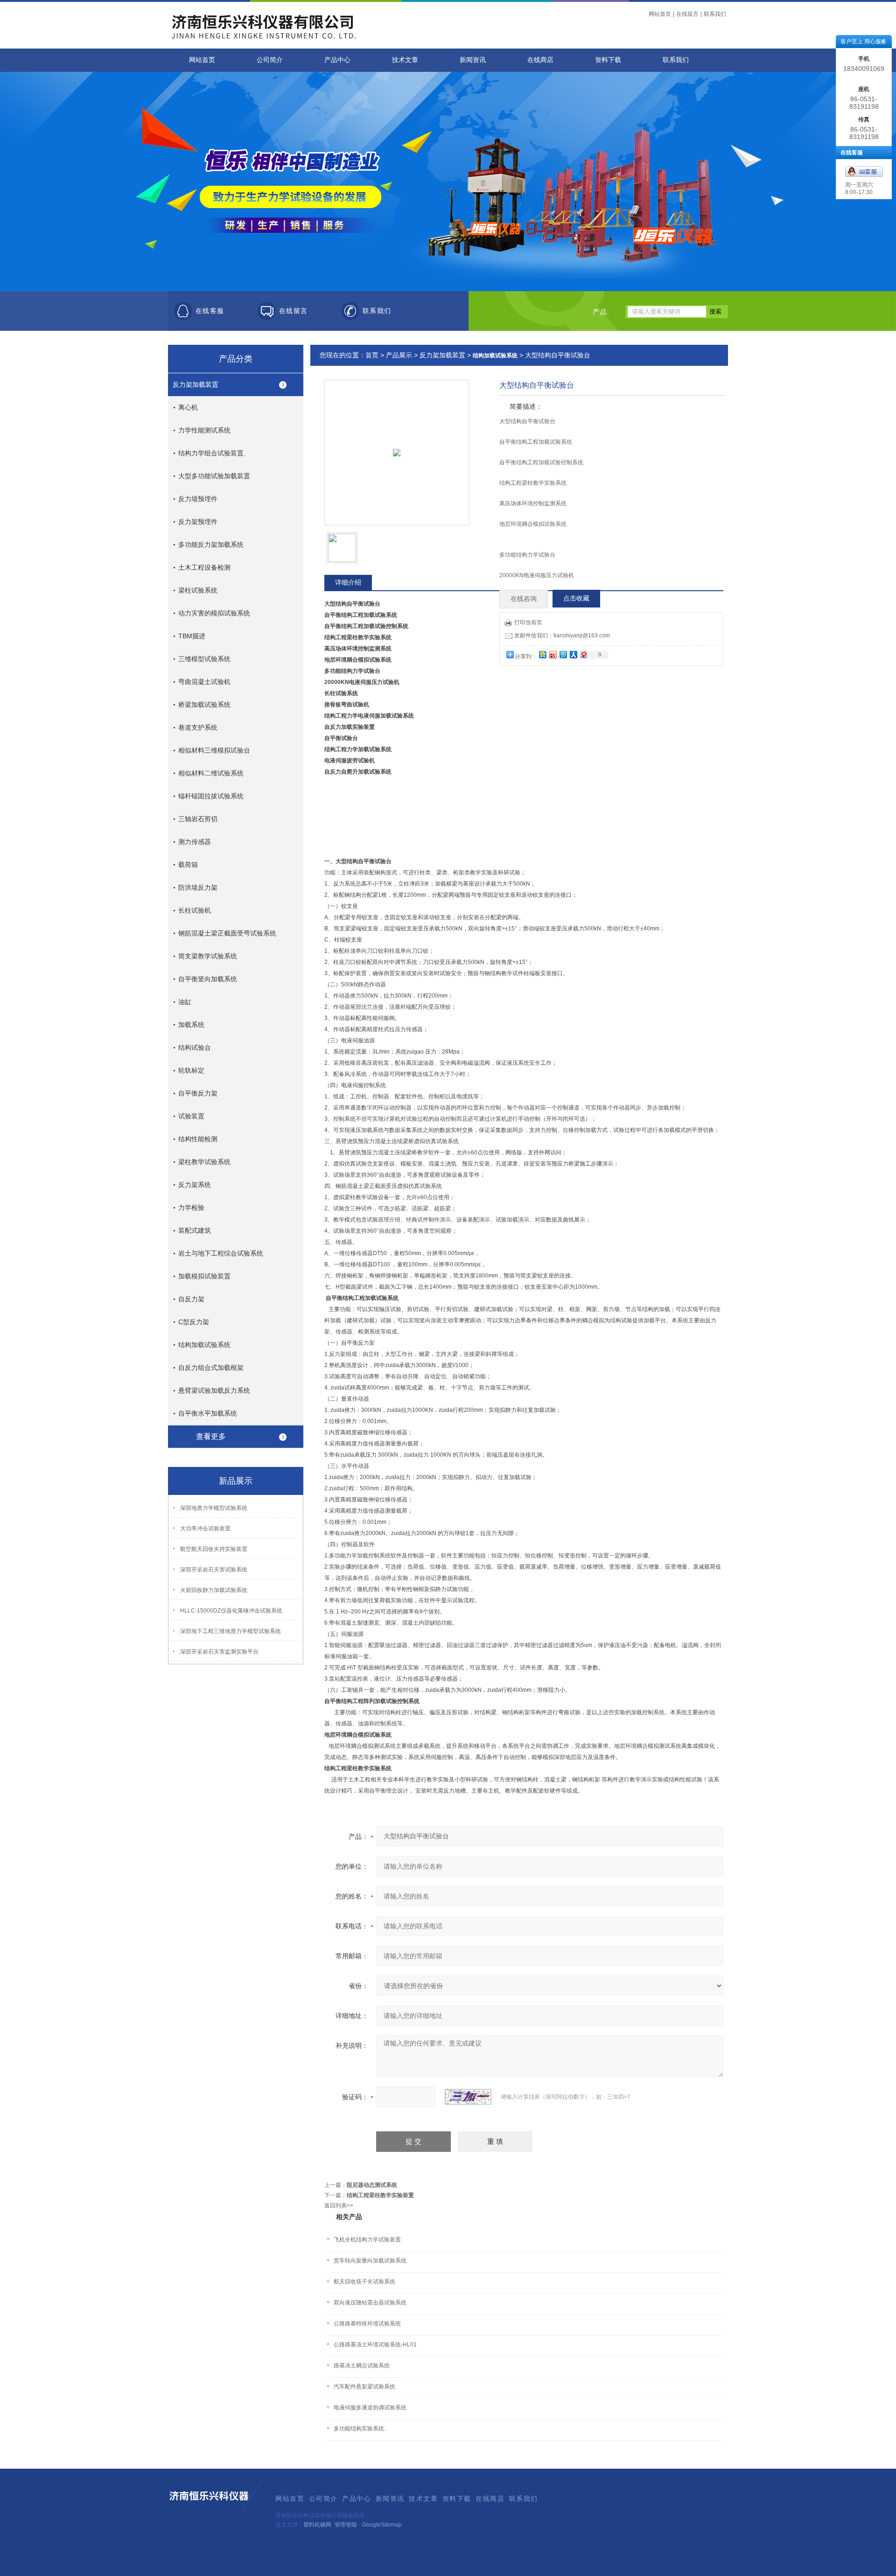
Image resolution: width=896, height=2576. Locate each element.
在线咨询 (524, 599)
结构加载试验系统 (204, 1345)
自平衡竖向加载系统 (208, 979)
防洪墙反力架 (198, 887)
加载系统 (191, 1025)
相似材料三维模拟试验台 (214, 750)
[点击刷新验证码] (468, 2097)
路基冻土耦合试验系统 (362, 2366)
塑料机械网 (317, 2525)
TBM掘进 (192, 636)
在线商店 (540, 60)
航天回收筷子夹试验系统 (364, 2282)
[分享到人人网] (573, 654)
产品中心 (337, 60)
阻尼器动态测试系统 (372, 2185)
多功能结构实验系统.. (360, 2429)
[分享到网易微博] (583, 654)
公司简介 (270, 60)
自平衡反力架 (198, 1093)
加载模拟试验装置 (204, 1276)
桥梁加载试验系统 (204, 705)
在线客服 (210, 311)
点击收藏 (576, 598)
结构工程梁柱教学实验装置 (380, 2195)
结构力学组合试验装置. (212, 453)
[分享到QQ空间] (542, 654)
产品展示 (399, 355)
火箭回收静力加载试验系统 (214, 1590)
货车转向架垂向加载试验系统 (370, 2261)
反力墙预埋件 (198, 499)
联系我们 (715, 14)
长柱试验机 (195, 910)
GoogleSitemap (382, 2525)
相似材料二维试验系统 (211, 773)
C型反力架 (194, 1322)
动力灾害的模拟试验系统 (214, 613)
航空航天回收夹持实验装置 (214, 1549)
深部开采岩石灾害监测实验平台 (219, 1652)
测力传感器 (195, 842)
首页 (372, 355)
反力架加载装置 (196, 384)
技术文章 (405, 60)
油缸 (185, 1002)
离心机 (188, 407)
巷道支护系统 (198, 727)
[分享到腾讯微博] (563, 654)
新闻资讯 (473, 60)
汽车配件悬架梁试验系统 (364, 2387)
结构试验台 (195, 1047)
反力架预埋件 (198, 522)
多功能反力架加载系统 (211, 545)
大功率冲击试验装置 (205, 1529)
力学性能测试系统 (204, 430)
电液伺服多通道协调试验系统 (370, 2408)
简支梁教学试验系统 (208, 956)
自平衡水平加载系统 (208, 1413)
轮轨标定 (191, 1070)
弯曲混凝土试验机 (204, 682)
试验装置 (191, 1116)
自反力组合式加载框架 (211, 1368)
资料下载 (608, 60)
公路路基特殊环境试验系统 (367, 2324)
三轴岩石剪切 (198, 819)
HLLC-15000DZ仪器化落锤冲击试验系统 (231, 1611)
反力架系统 (195, 1185)
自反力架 (191, 1299)
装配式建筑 (195, 1230)
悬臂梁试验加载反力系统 (214, 1390)
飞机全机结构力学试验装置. (368, 2240)
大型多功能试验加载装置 (214, 476)
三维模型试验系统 (204, 659)
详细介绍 (348, 582)
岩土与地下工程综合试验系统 (221, 1253)
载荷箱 (188, 865)
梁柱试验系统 (198, 590)
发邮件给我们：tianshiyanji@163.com (562, 635)
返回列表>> (339, 2206)
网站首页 (660, 14)
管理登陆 (346, 2525)
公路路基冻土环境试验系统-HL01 (375, 2345)
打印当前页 (528, 622)
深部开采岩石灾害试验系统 (214, 1570)
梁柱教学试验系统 (204, 1162)
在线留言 (687, 14)
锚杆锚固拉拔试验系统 (211, 796)
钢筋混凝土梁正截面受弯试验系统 (227, 933)
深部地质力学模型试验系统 (214, 1508)
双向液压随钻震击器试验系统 (370, 2303)
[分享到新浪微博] (553, 654)
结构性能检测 (198, 1139)
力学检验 (191, 1208)
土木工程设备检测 (204, 567)
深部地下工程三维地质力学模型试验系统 (231, 1631)
